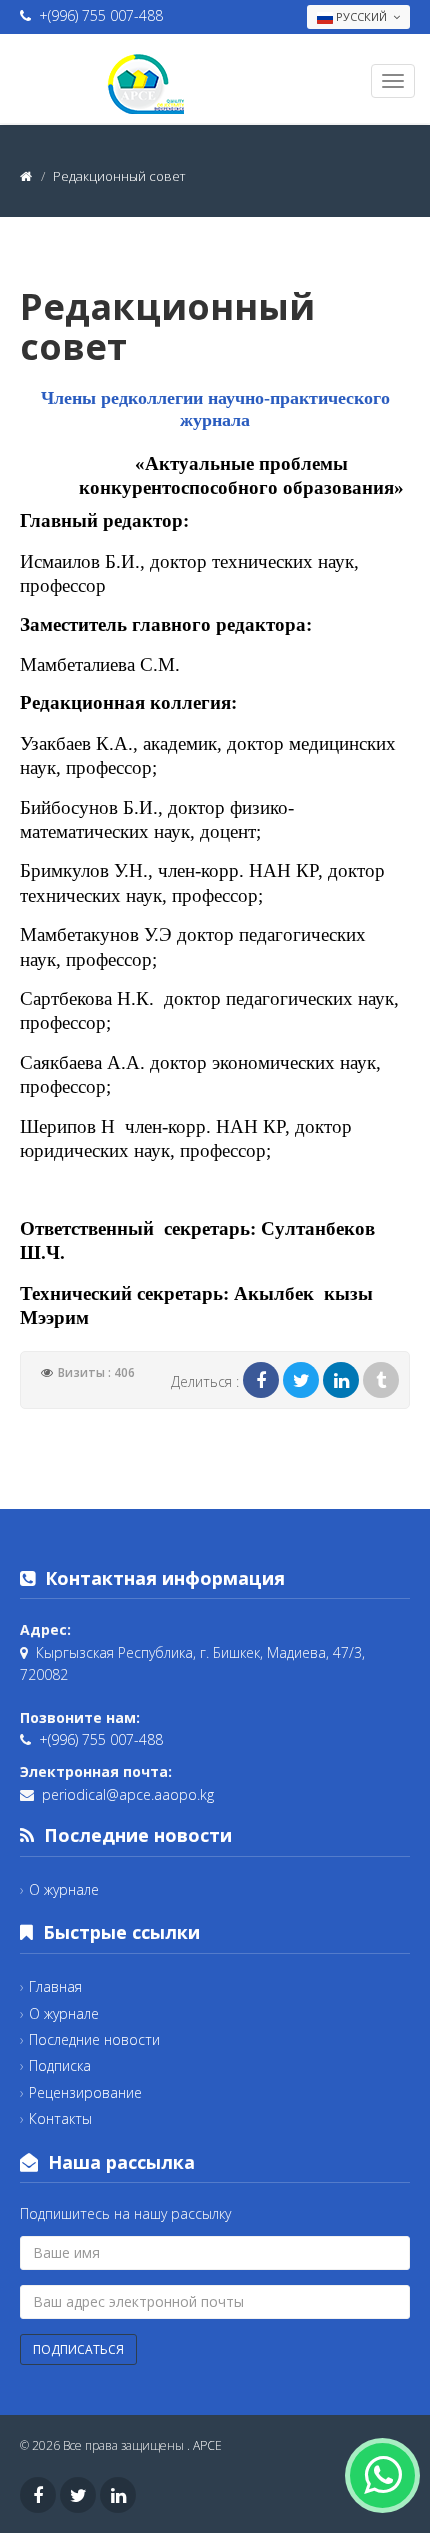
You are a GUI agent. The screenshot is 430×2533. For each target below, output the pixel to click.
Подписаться (78, 2349)
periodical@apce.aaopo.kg (128, 1794)
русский (361, 16)
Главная (55, 1986)
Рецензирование (85, 2092)
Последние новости (94, 2039)
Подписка (60, 2065)
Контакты (60, 2118)
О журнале (64, 1889)
